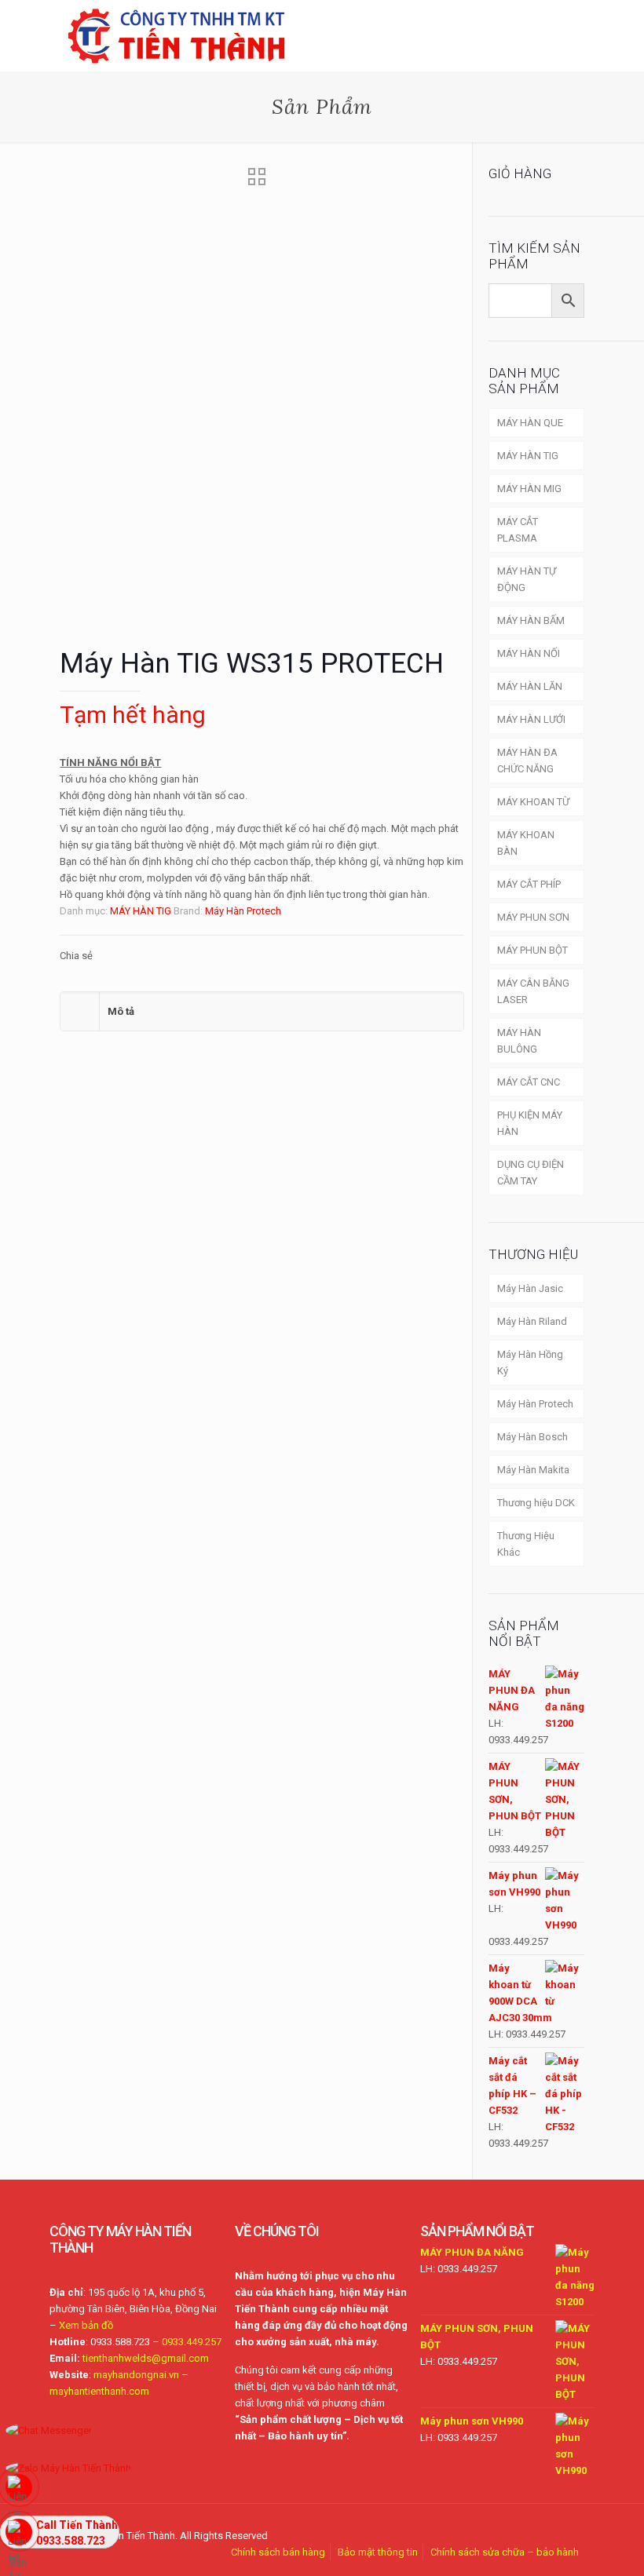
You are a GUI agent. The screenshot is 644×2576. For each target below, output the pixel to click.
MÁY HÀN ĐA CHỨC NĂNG (527, 761)
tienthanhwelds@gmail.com (146, 2358)
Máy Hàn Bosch (532, 1437)
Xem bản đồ (86, 2325)
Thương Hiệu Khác (526, 1544)
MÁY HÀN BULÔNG (519, 1041)
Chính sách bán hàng (278, 2552)
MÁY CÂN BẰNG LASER (533, 991)
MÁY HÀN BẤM (531, 620)
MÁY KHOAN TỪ (533, 802)
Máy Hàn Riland (532, 1321)
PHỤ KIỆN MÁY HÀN (530, 1123)
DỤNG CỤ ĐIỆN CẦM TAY (531, 1173)
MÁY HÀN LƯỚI (531, 719)
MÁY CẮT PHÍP (529, 884)
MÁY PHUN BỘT (532, 950)
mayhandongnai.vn (136, 2375)
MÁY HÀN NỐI (529, 653)
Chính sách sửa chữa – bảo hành (505, 2552)
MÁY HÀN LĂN (530, 686)
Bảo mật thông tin (378, 2552)
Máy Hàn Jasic (530, 1288)
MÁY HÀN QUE (530, 423)
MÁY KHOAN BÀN (526, 843)
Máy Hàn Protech (243, 911)
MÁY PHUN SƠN (533, 917)
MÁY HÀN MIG (529, 489)
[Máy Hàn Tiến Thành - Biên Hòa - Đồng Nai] (177, 35)
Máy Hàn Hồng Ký (530, 1363)
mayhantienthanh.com (99, 2391)
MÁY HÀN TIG (141, 911)
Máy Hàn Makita (533, 1470)
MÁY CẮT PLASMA (518, 530)
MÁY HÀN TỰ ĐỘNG (527, 579)
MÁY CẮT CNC (529, 1082)
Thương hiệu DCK (536, 1503)
